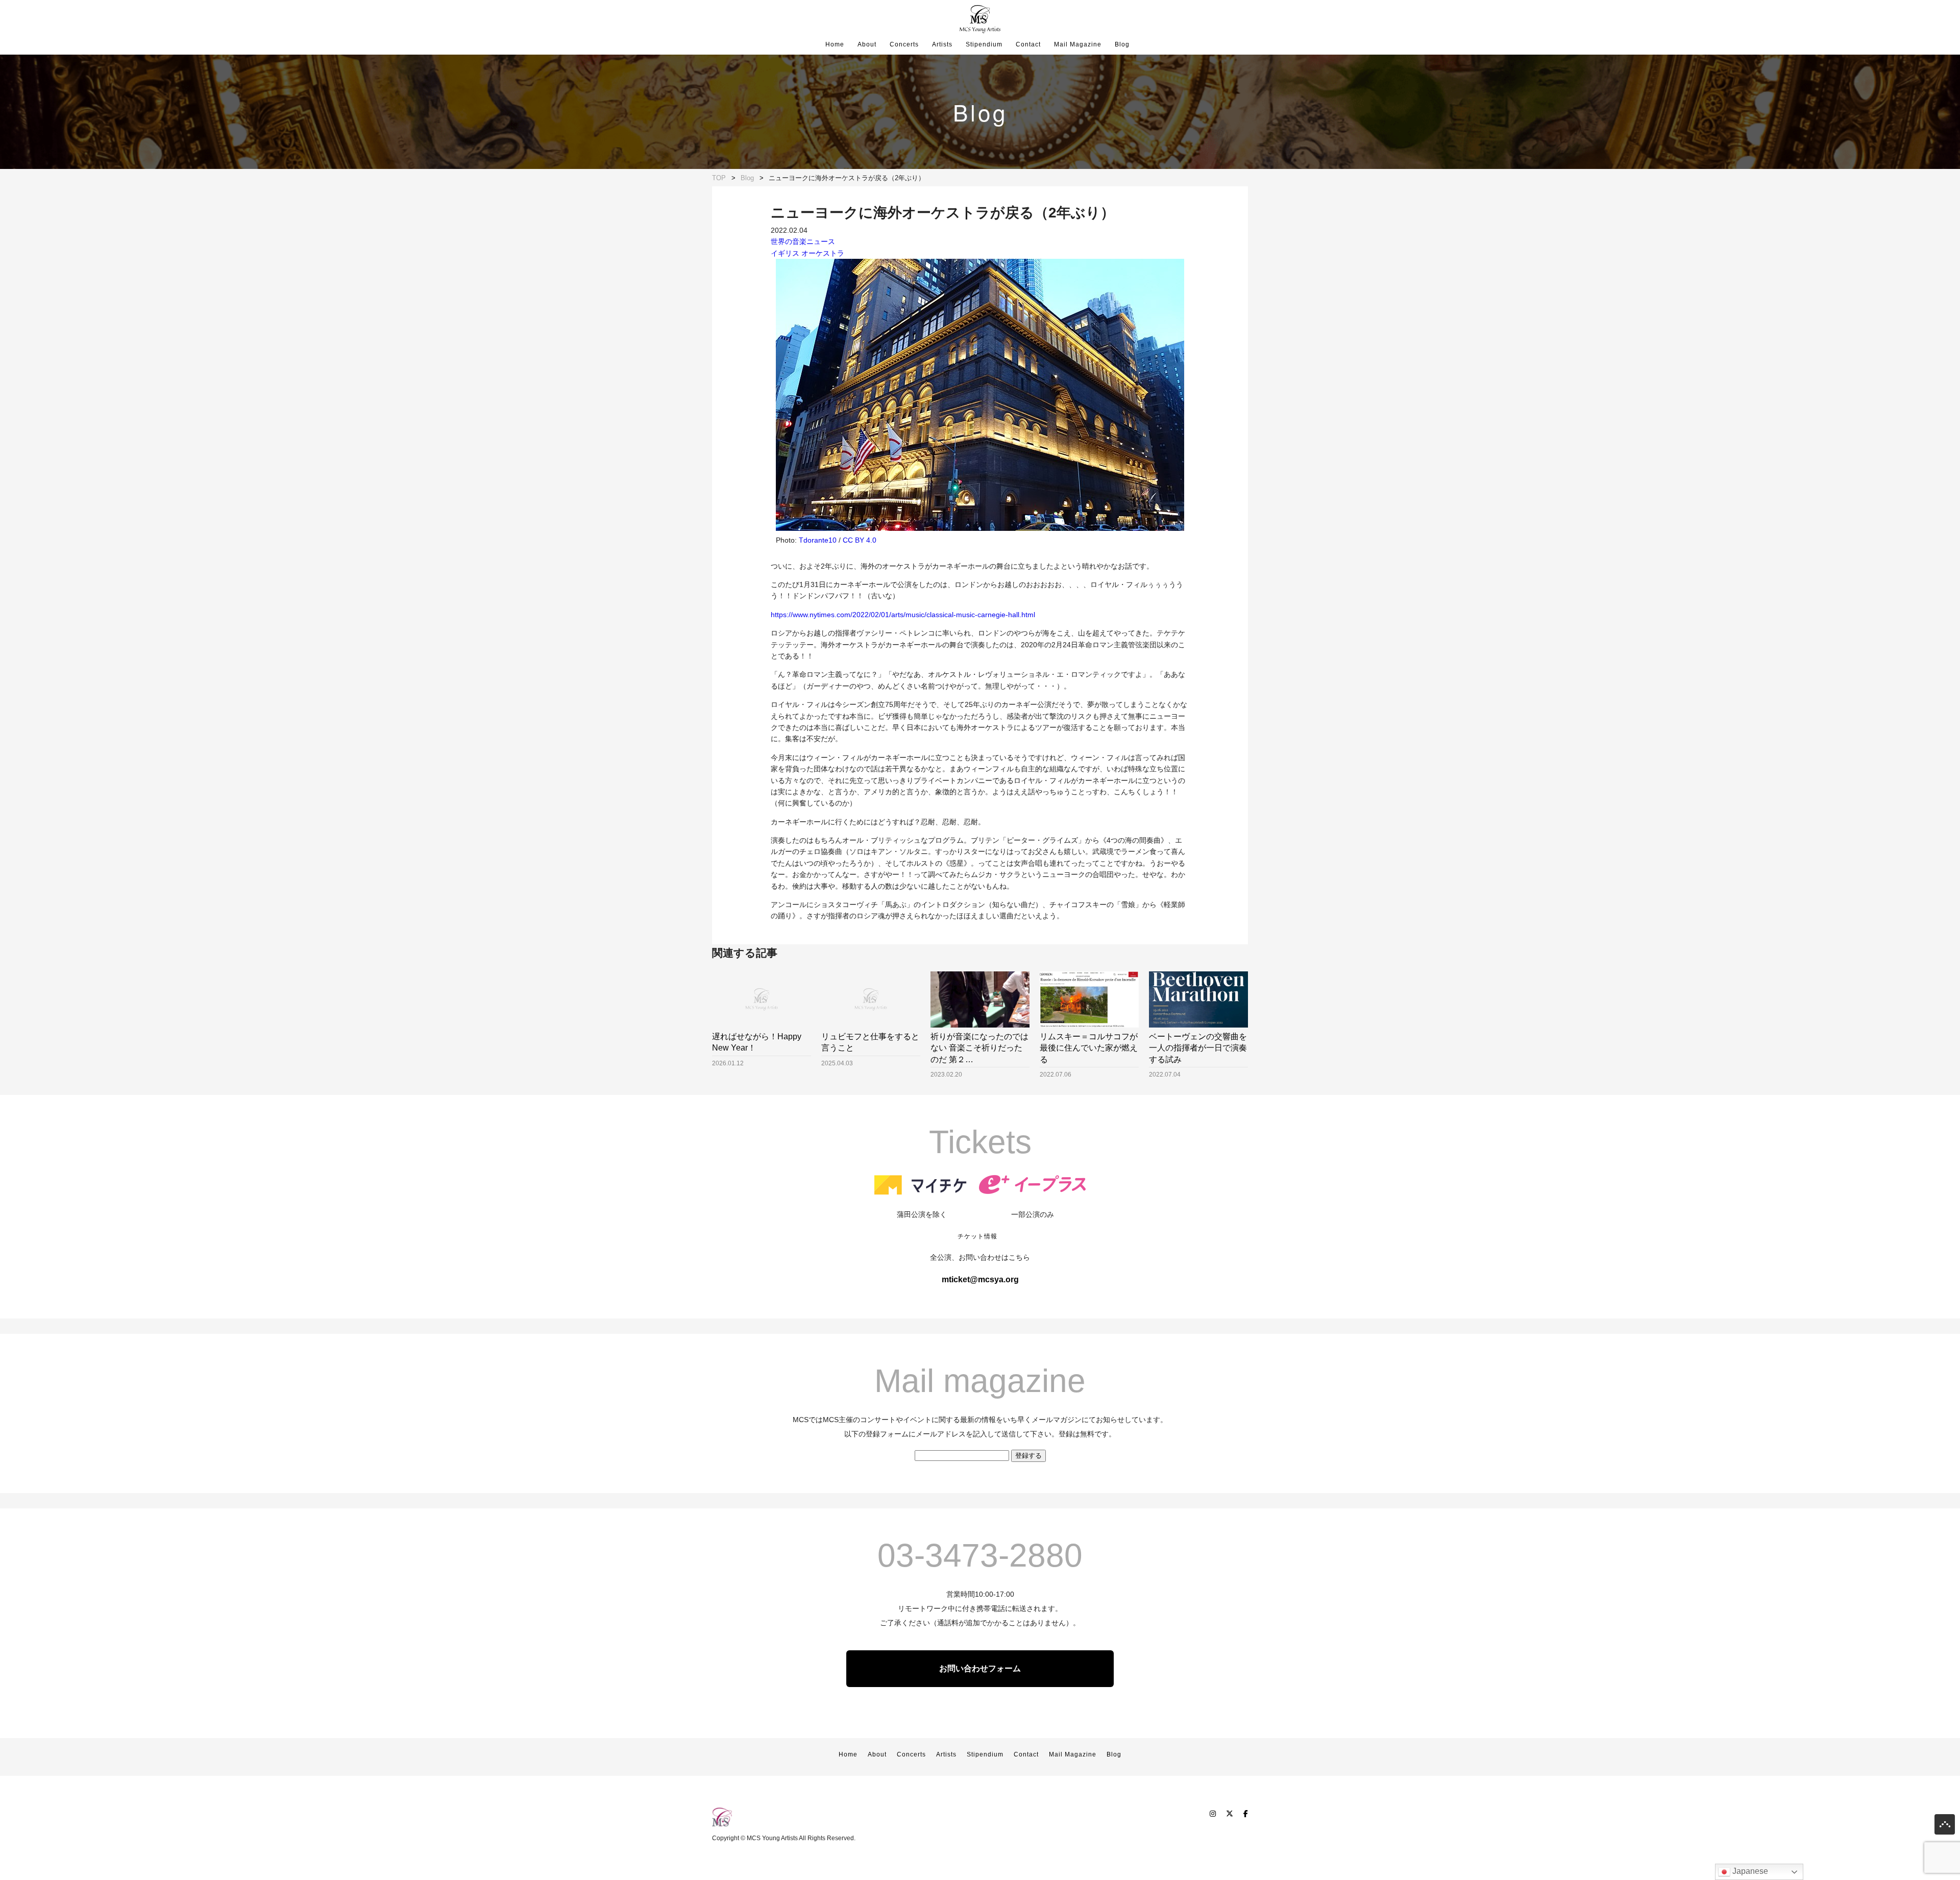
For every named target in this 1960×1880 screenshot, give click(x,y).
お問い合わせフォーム (980, 1668)
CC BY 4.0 (860, 540)
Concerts (904, 44)
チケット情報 (977, 1236)
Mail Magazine (1078, 44)
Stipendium (984, 44)
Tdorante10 (818, 540)
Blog (1122, 44)
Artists (942, 44)
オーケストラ (823, 253)
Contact (1028, 44)
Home (835, 44)
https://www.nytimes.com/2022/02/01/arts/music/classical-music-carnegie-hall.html (903, 615)
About (867, 44)
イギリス (785, 253)
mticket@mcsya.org (980, 1279)
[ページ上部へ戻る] (1945, 1827)
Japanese (1749, 1871)
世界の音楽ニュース (803, 241)
